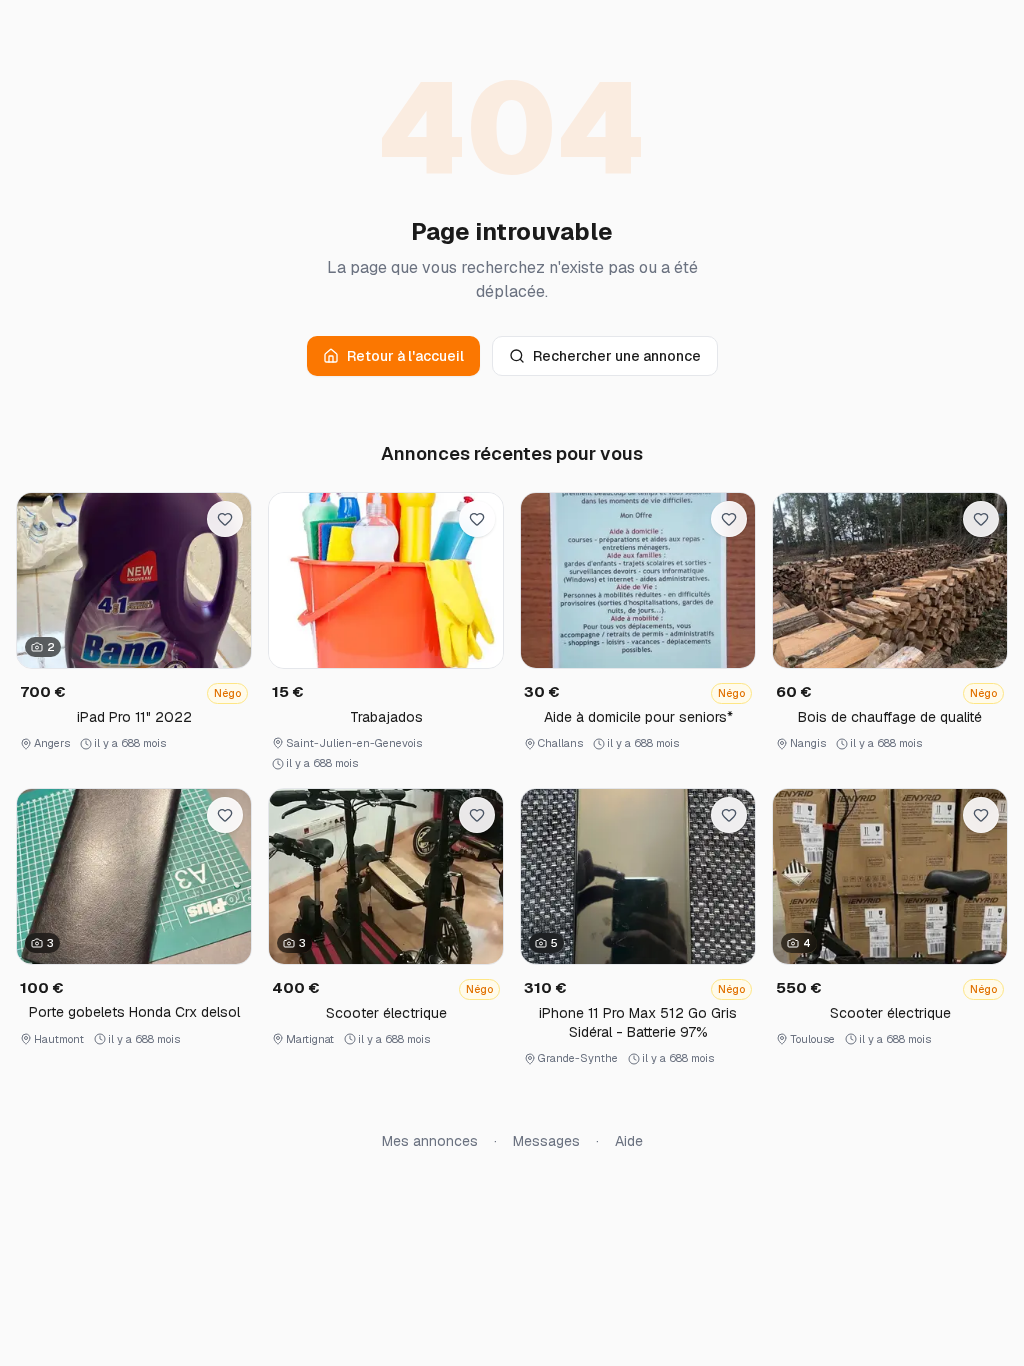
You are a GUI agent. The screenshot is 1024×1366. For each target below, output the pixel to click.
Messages (546, 1141)
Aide (629, 1141)
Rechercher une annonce (617, 356)
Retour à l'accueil (405, 356)
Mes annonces (430, 1141)
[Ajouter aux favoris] (225, 519)
